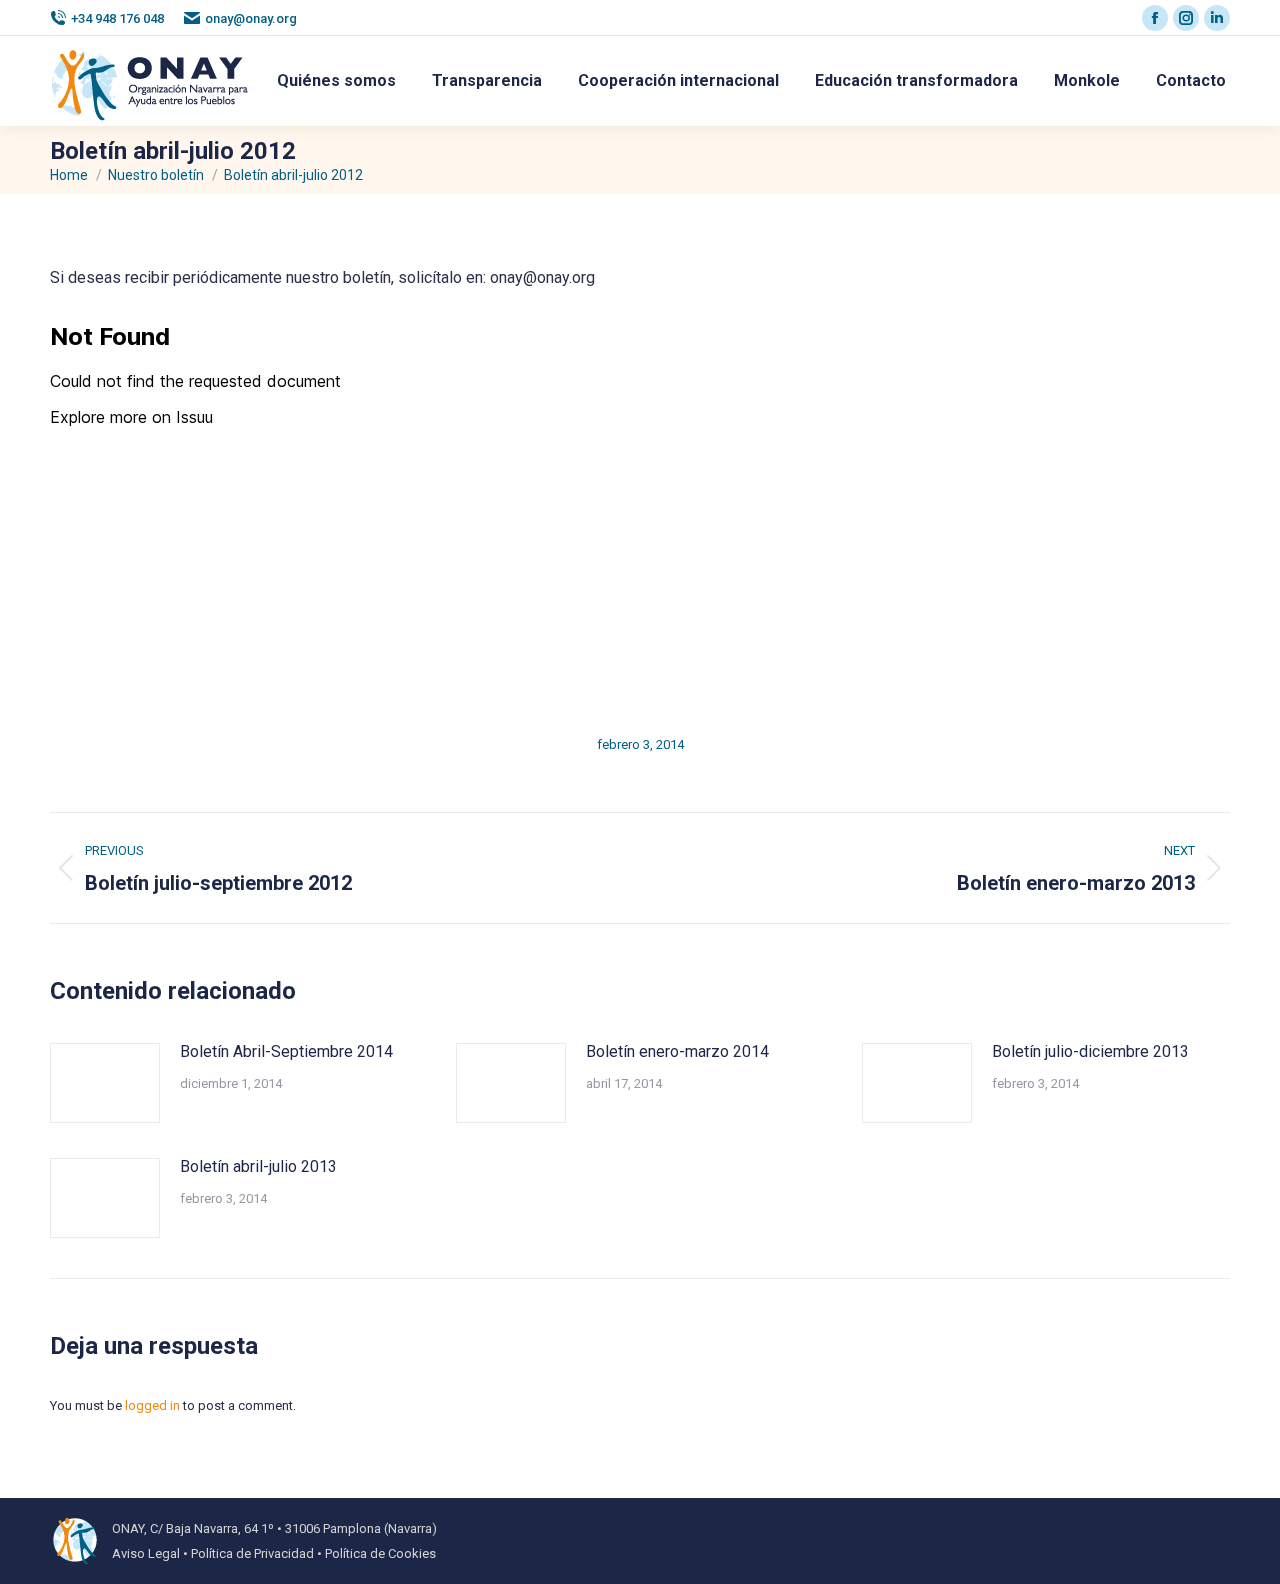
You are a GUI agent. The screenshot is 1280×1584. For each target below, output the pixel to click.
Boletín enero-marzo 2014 (677, 1051)
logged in (152, 1405)
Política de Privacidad (252, 1553)
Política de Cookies (380, 1553)
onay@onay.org (251, 18)
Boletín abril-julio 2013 (258, 1166)
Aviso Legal (146, 1553)
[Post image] (105, 1083)
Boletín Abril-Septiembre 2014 (286, 1051)
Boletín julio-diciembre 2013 (1090, 1051)
